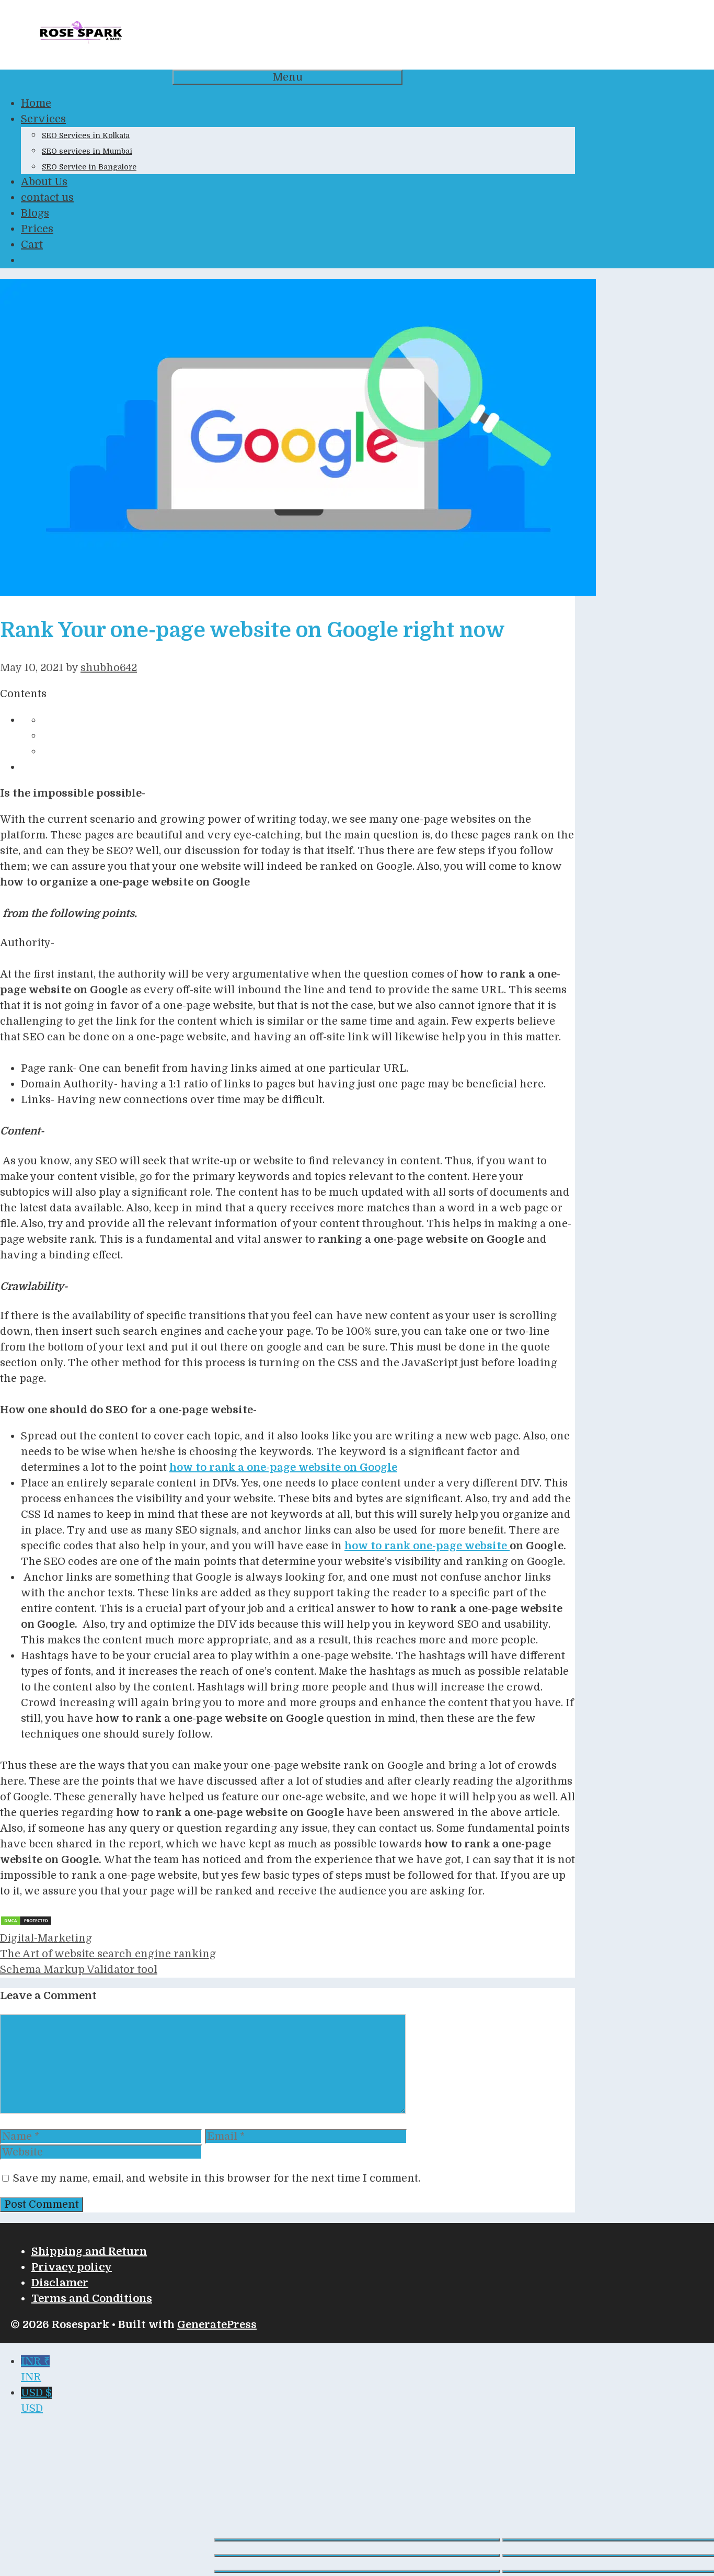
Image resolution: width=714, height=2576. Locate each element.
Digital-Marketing (46, 1938)
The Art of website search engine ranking (108, 1954)
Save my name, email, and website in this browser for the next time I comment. (217, 2178)
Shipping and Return (89, 2251)
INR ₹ (35, 2369)
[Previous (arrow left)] (357, 2571)
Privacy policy (72, 2267)
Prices (37, 229)
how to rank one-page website (427, 1546)
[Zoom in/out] (357, 2540)
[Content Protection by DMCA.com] (26, 1922)
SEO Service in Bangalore (89, 167)
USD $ (36, 2401)
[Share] (357, 2556)
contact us (47, 197)
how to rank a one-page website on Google (283, 1467)
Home (36, 103)
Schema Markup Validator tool (79, 1970)
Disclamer (60, 2283)
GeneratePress (217, 2325)
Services (43, 119)
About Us (44, 182)
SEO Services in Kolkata (86, 135)
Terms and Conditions (92, 2299)
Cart (32, 245)
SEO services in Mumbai (87, 151)
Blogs (35, 213)
